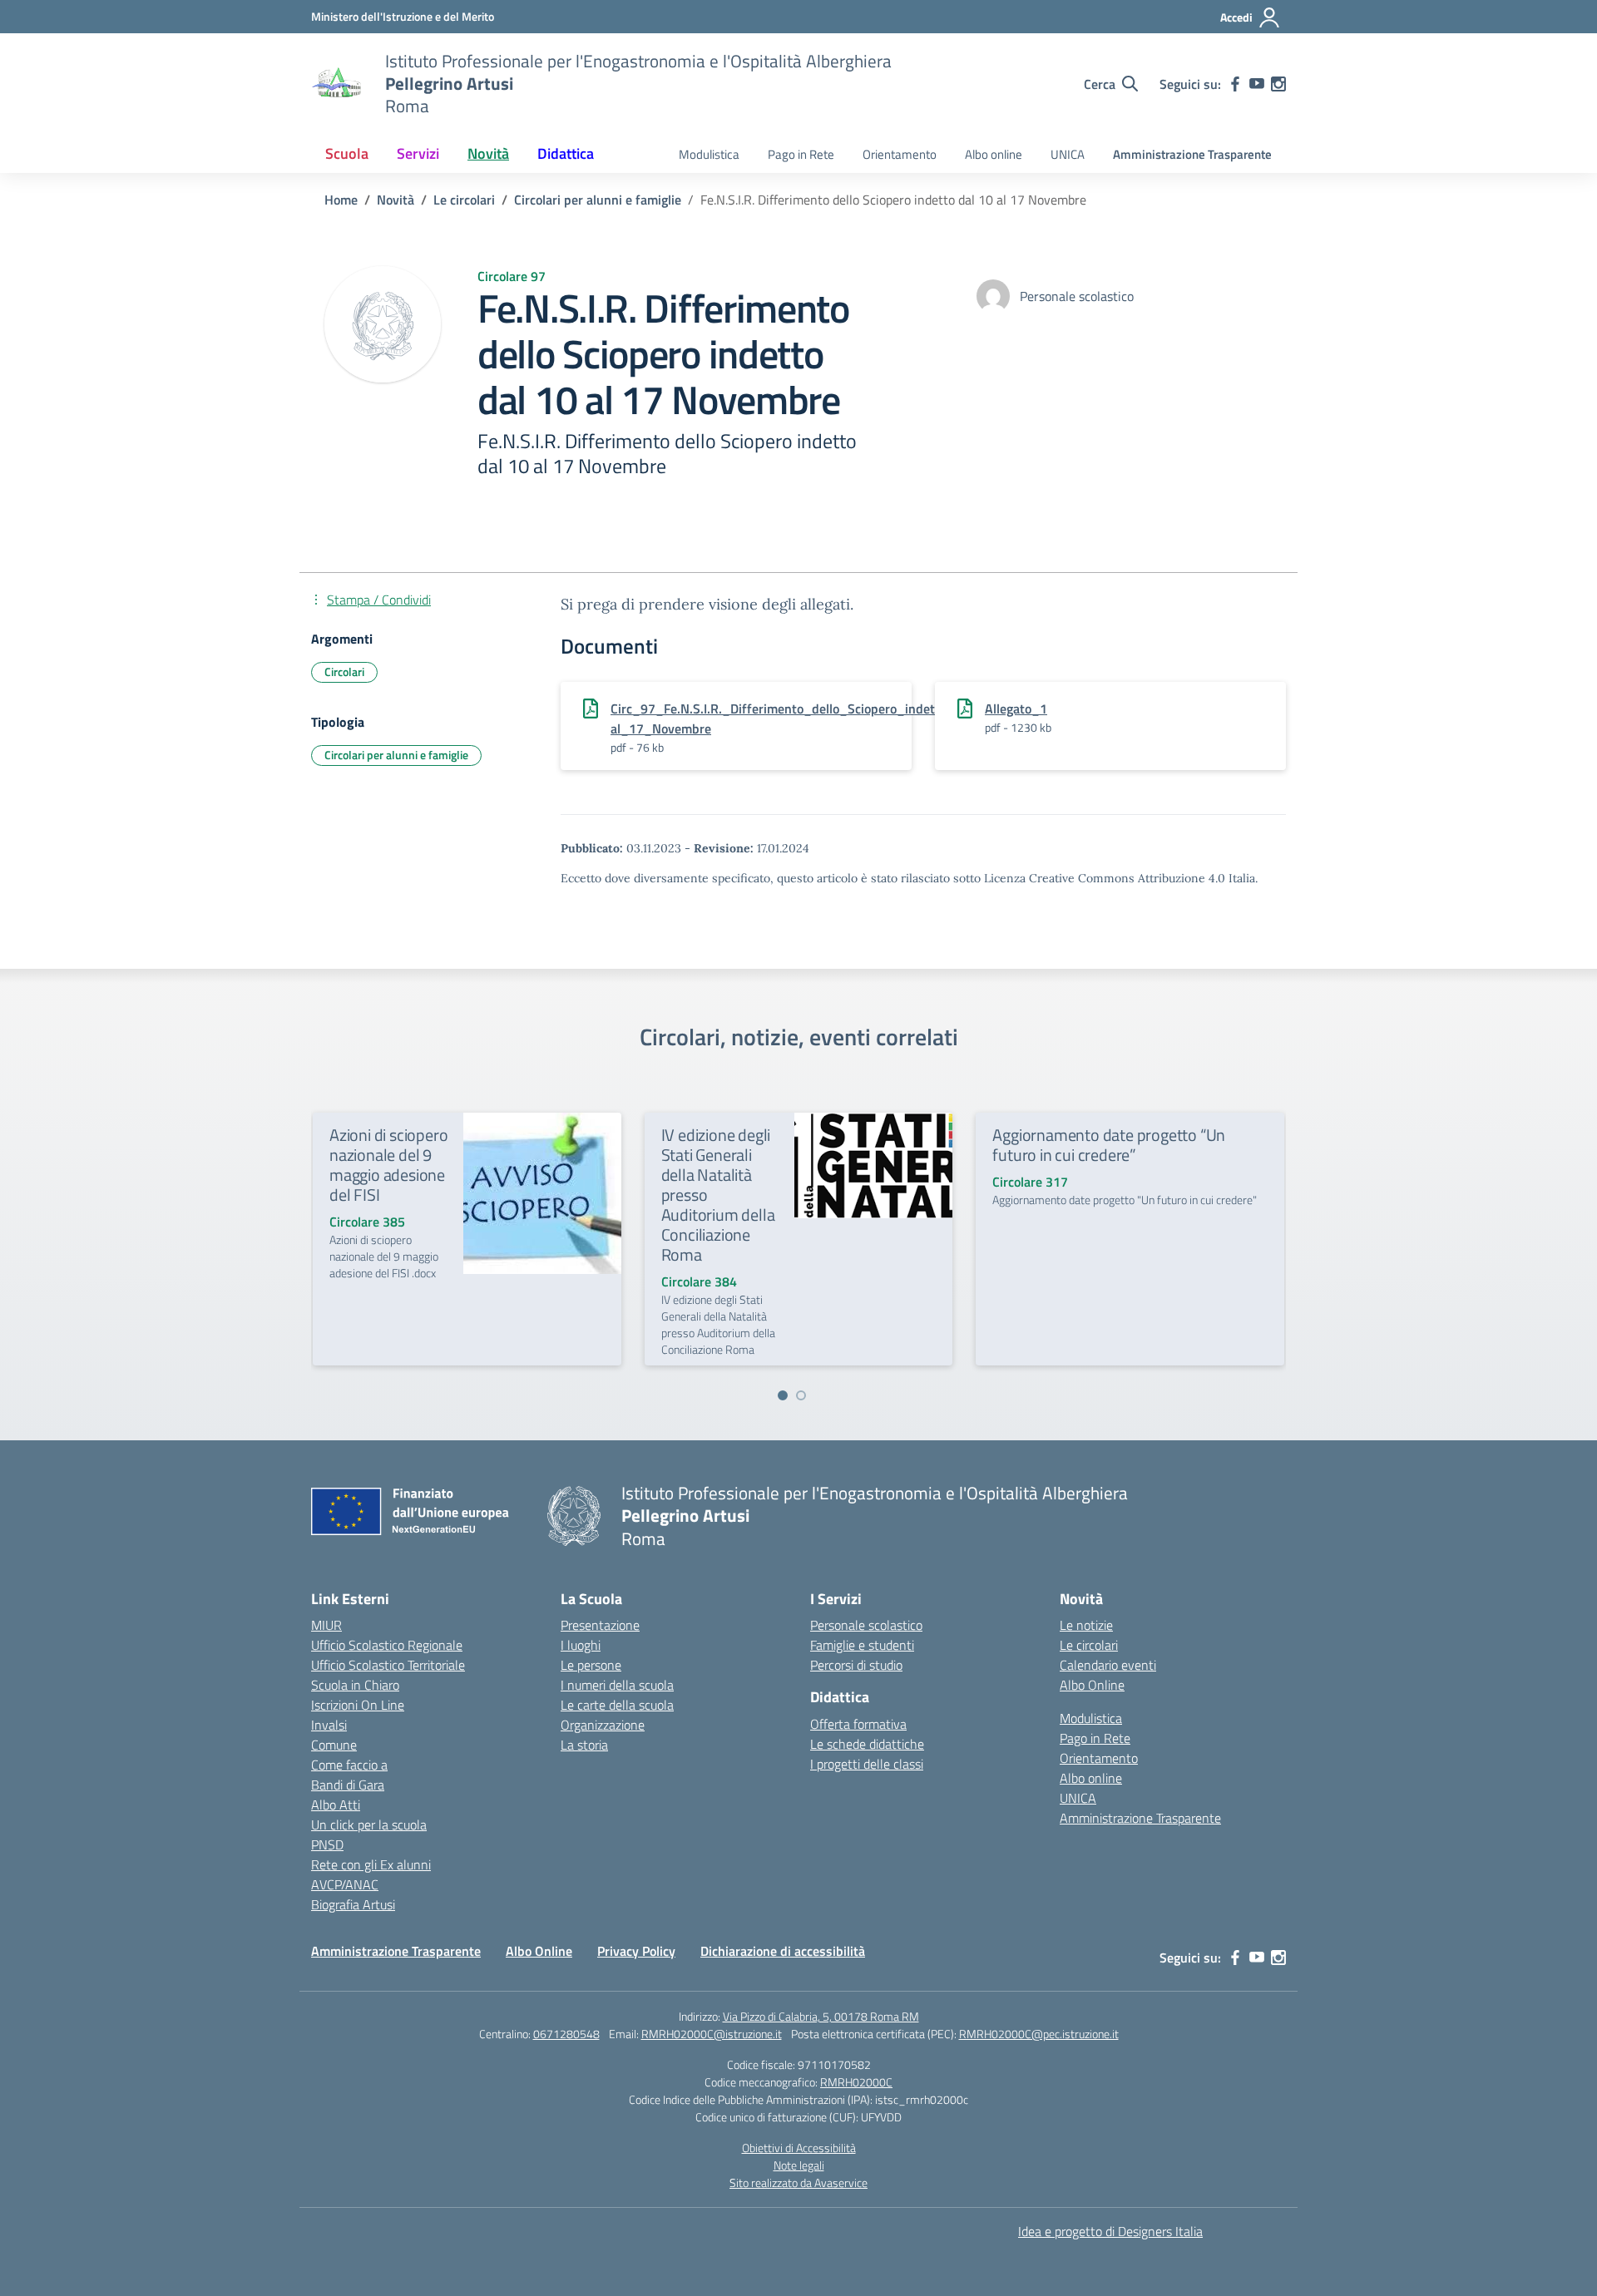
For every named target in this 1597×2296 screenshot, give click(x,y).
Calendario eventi (1108, 1665)
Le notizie (1086, 1625)
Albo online (994, 154)
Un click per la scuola (369, 1824)
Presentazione (600, 1625)
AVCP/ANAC (345, 1884)
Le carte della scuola (617, 1705)
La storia (584, 1745)
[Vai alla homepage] (338, 84)
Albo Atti (336, 1805)
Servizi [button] (418, 153)
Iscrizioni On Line (358, 1705)
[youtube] (1257, 84)
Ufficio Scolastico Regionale (387, 1645)
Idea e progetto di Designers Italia (1110, 2231)
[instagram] (1278, 84)
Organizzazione (603, 1725)
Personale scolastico (866, 1625)
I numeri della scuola (617, 1685)
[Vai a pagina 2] (801, 1395)
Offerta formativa (858, 1724)
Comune (334, 1745)
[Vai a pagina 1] (783, 1395)
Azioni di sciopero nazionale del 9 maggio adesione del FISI (388, 1165)
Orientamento (900, 154)
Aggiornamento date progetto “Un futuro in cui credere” (1109, 1145)
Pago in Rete (801, 154)
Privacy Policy (636, 1951)
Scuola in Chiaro (355, 1685)
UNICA (1068, 154)
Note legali (799, 2165)
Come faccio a (349, 1765)
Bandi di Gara (348, 1785)
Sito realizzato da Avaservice (798, 2182)
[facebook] (1235, 84)
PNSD (327, 1844)
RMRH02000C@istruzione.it (712, 2034)
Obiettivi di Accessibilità (799, 2148)
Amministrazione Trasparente (1192, 154)
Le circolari (1089, 1645)
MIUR (326, 1625)
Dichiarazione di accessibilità (783, 1951)
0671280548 (566, 2034)
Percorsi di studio (856, 1665)
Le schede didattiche (867, 1744)
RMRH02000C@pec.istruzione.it (1039, 2034)
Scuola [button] (347, 153)
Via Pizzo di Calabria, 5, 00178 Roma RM (821, 2016)
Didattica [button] (566, 153)
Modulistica (709, 154)
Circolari (344, 672)
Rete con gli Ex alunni (371, 1864)
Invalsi (329, 1725)
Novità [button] (488, 153)
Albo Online (1092, 1685)
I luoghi (581, 1645)
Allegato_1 (1016, 709)
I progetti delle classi (867, 1764)
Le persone (591, 1665)
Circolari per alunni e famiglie (396, 755)
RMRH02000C (856, 2082)
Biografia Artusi (353, 1904)
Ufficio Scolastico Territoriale (388, 1665)
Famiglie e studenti (862, 1645)
